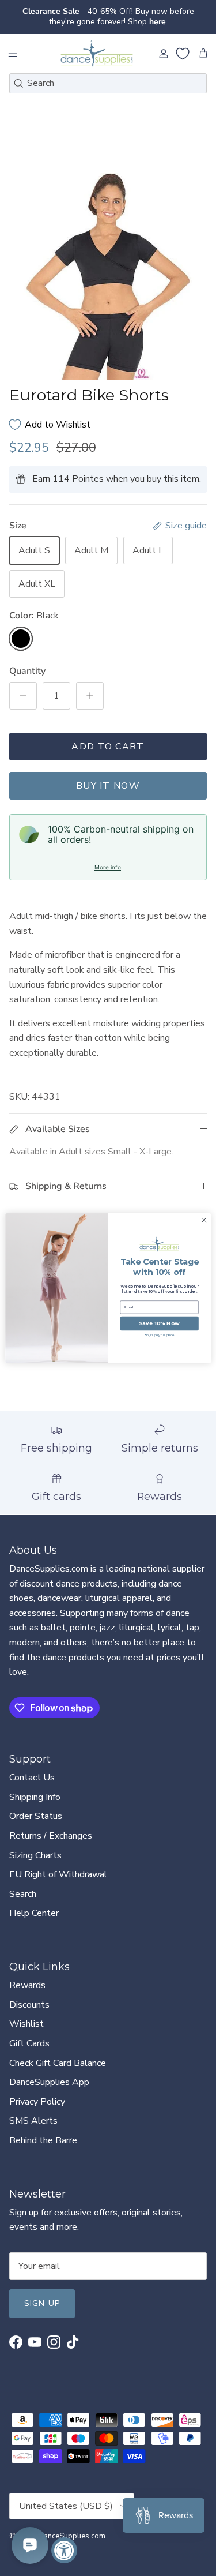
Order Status (36, 1816)
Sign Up (42, 2303)
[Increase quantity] (90, 696)
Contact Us (32, 1778)
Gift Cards (29, 2043)
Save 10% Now (159, 1323)
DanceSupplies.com (72, 2536)
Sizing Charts (35, 1855)
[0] (183, 54)
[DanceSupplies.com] (97, 54)
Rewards (27, 1985)
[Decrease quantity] (23, 696)
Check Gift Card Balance (58, 2063)
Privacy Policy (37, 2102)
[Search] (18, 83)
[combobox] (108, 83)
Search (23, 1894)
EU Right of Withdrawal (58, 1874)
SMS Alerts (33, 2121)
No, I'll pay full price (160, 1335)
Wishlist (26, 2024)
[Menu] (13, 54)
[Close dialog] (204, 1220)
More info (108, 867)
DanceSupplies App (49, 2082)
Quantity (27, 671)
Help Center (34, 1913)
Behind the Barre (43, 2140)
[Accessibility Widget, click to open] (64, 2550)
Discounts (29, 2005)
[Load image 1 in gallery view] (108, 272)
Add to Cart (108, 747)
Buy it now (108, 786)
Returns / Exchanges (51, 1836)
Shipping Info (35, 1797)
